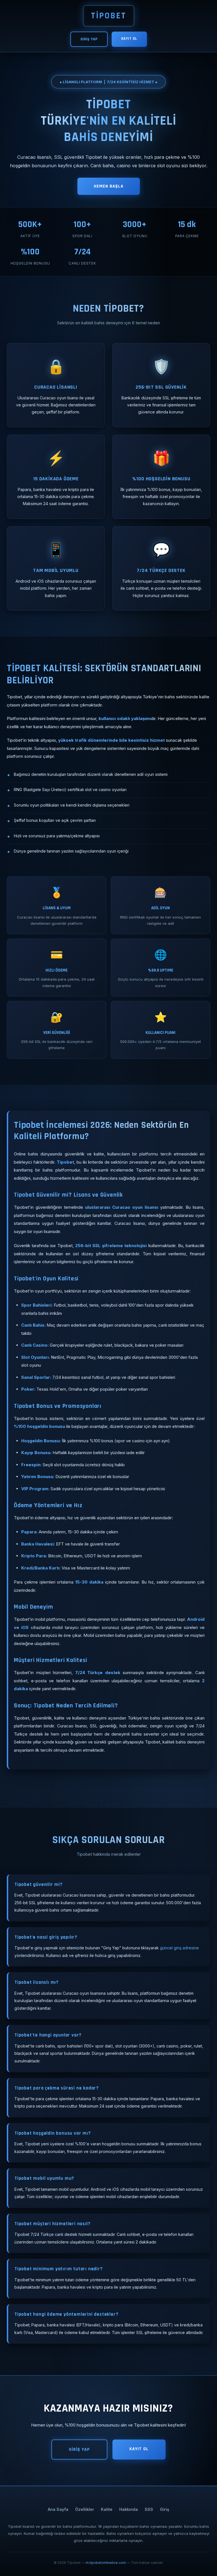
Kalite (107, 2509)
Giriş (165, 2509)
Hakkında (129, 2509)
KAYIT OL (129, 39)
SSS (149, 2509)
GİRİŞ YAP (89, 39)
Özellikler (85, 2509)
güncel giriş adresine (179, 1948)
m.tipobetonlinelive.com (106, 2563)
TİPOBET (109, 16)
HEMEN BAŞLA (109, 186)
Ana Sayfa (58, 2509)
